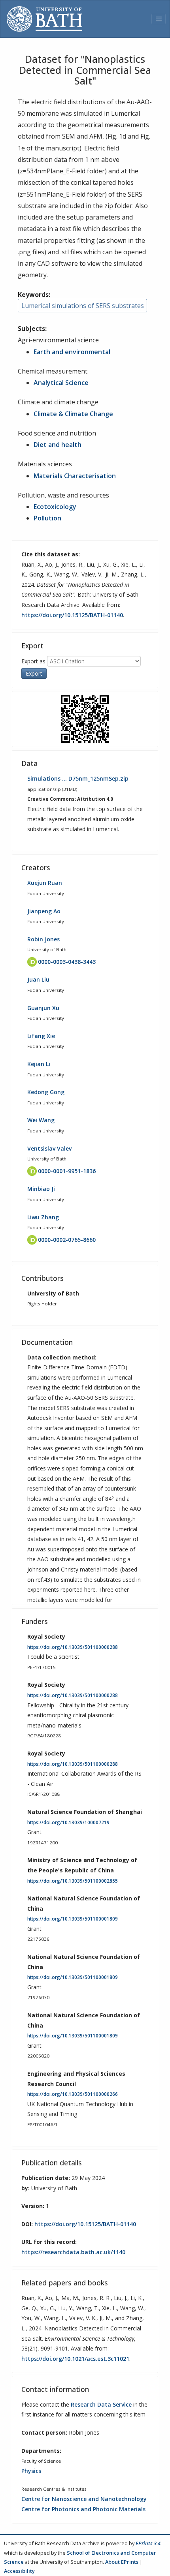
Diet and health (58, 445)
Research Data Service (101, 2404)
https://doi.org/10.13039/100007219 (68, 1822)
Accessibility (19, 2571)
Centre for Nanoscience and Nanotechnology (84, 2499)
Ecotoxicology (55, 507)
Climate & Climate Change (73, 414)
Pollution (47, 518)
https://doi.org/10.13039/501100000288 (73, 1647)
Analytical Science (61, 383)
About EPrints (122, 2562)
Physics (31, 2471)
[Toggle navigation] (159, 19)
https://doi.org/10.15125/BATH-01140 (72, 615)
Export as (33, 661)
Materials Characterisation (75, 476)
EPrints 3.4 (148, 2543)
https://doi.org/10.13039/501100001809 (73, 1919)
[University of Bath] (44, 19)
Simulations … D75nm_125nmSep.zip (78, 778)
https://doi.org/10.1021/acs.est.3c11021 (75, 2359)
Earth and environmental (72, 352)
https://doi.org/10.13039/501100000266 (73, 2094)
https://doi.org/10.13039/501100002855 (73, 1881)
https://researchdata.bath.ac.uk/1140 (73, 2252)
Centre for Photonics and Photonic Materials (83, 2509)
